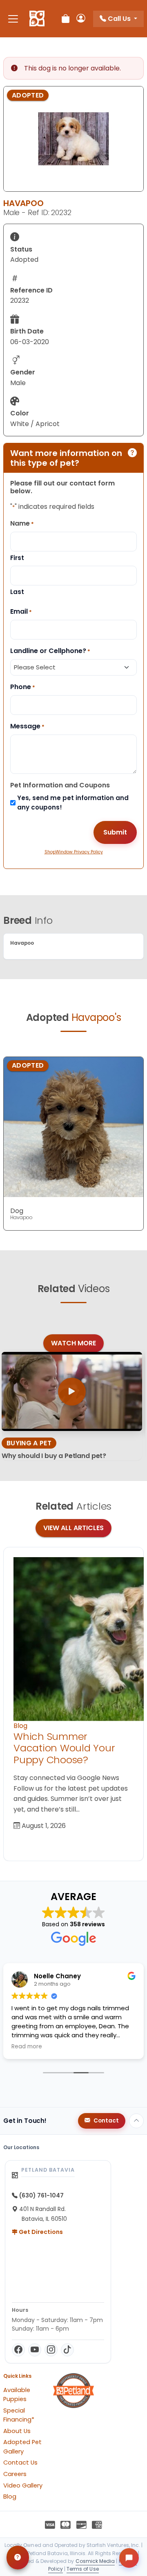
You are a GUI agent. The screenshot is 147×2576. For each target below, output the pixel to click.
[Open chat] (129, 2558)
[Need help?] (18, 2558)
